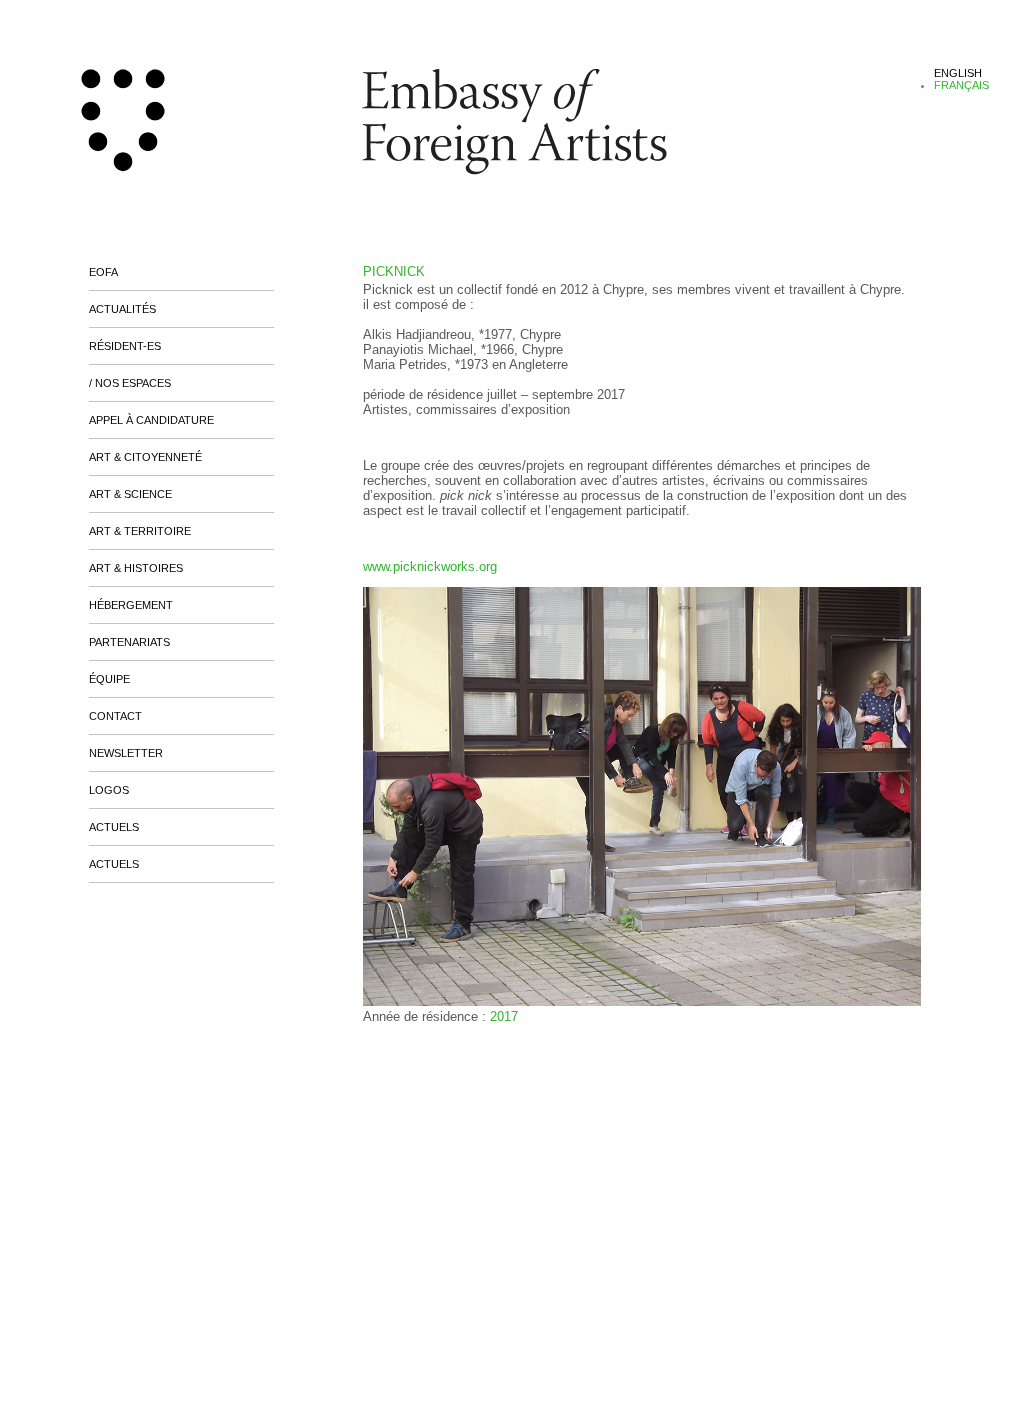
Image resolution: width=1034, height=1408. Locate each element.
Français (961, 85)
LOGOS (109, 790)
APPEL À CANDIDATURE (151, 420)
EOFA (103, 272)
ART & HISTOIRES (136, 568)
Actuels (114, 827)
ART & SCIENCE (130, 494)
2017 (504, 1016)
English (958, 73)
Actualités (122, 309)
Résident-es (125, 346)
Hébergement (131, 605)
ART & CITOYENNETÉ (145, 457)
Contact (115, 716)
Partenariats (129, 642)
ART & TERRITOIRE (140, 531)
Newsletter (126, 753)
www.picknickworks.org (430, 566)
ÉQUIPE (109, 679)
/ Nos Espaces (130, 383)
